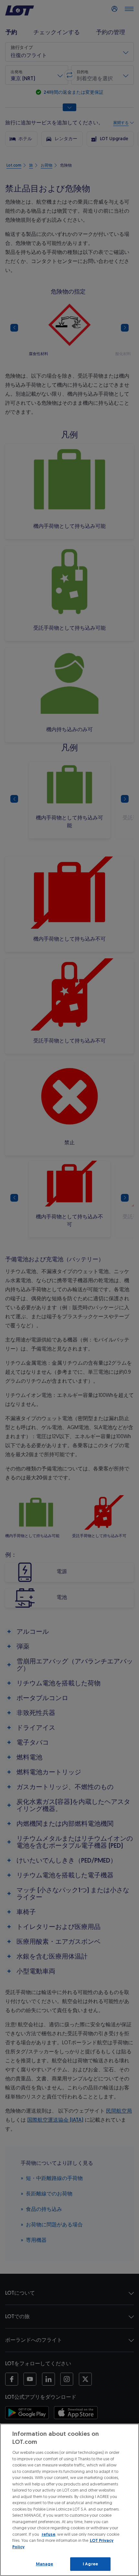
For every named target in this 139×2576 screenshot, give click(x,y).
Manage (45, 2564)
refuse (48, 2534)
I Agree (90, 2564)
